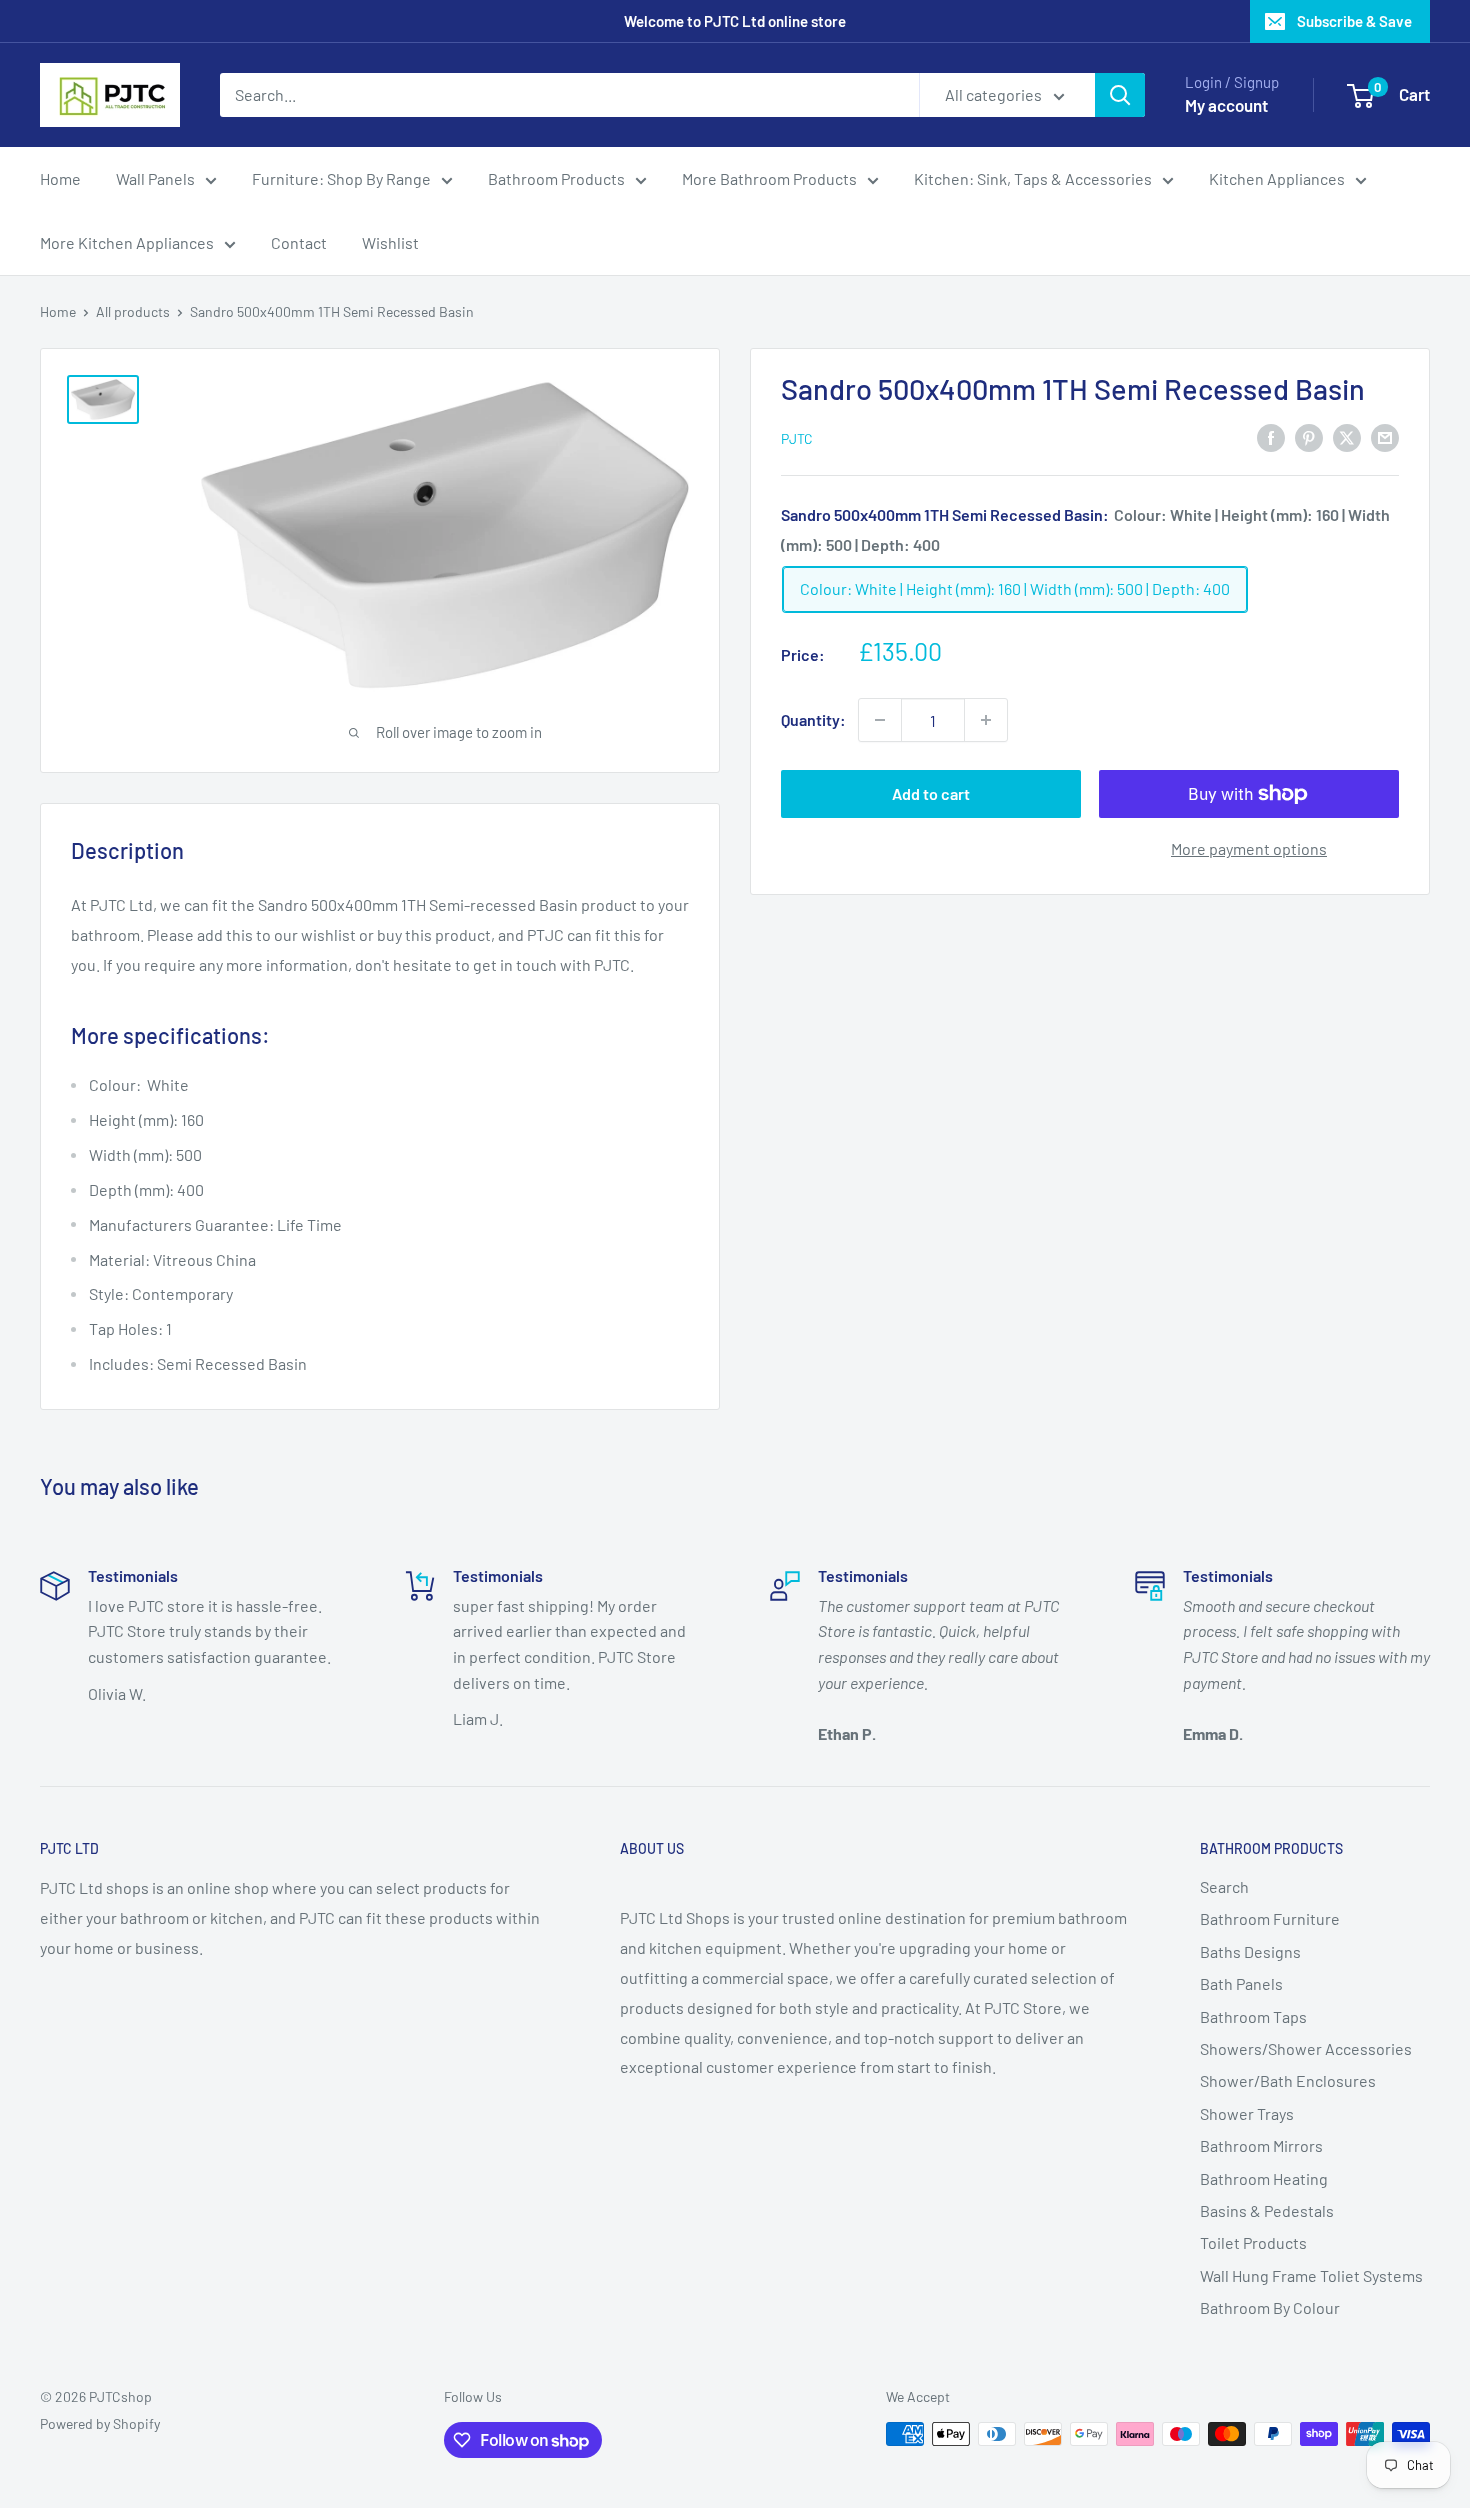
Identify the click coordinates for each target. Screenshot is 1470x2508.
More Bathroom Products (769, 178)
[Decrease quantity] (880, 720)
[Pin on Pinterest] (1309, 436)
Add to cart (931, 793)
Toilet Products (1253, 2242)
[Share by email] (1385, 436)
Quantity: (813, 719)
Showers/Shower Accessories (1306, 2048)
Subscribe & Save (1354, 21)
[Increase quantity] (986, 720)
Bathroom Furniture (1270, 1918)
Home (60, 178)
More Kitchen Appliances (127, 242)
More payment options (1249, 848)
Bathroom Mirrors (1261, 2145)
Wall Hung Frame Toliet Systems (1311, 2275)
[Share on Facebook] (1271, 436)
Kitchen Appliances (1277, 178)
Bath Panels (1241, 1983)
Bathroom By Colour (1270, 2307)
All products (133, 311)
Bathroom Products (556, 178)
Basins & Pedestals (1267, 2210)
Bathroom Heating (1264, 2178)
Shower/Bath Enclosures (1288, 2080)
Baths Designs (1250, 1951)
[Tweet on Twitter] (1347, 436)
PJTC (797, 438)
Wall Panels (155, 178)
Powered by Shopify (100, 2423)
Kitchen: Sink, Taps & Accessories (1033, 178)
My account (1226, 105)
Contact (299, 242)
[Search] (1120, 95)
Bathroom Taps (1253, 2016)
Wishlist (390, 242)
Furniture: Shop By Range (341, 178)
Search (1224, 1886)
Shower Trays (1247, 2113)
